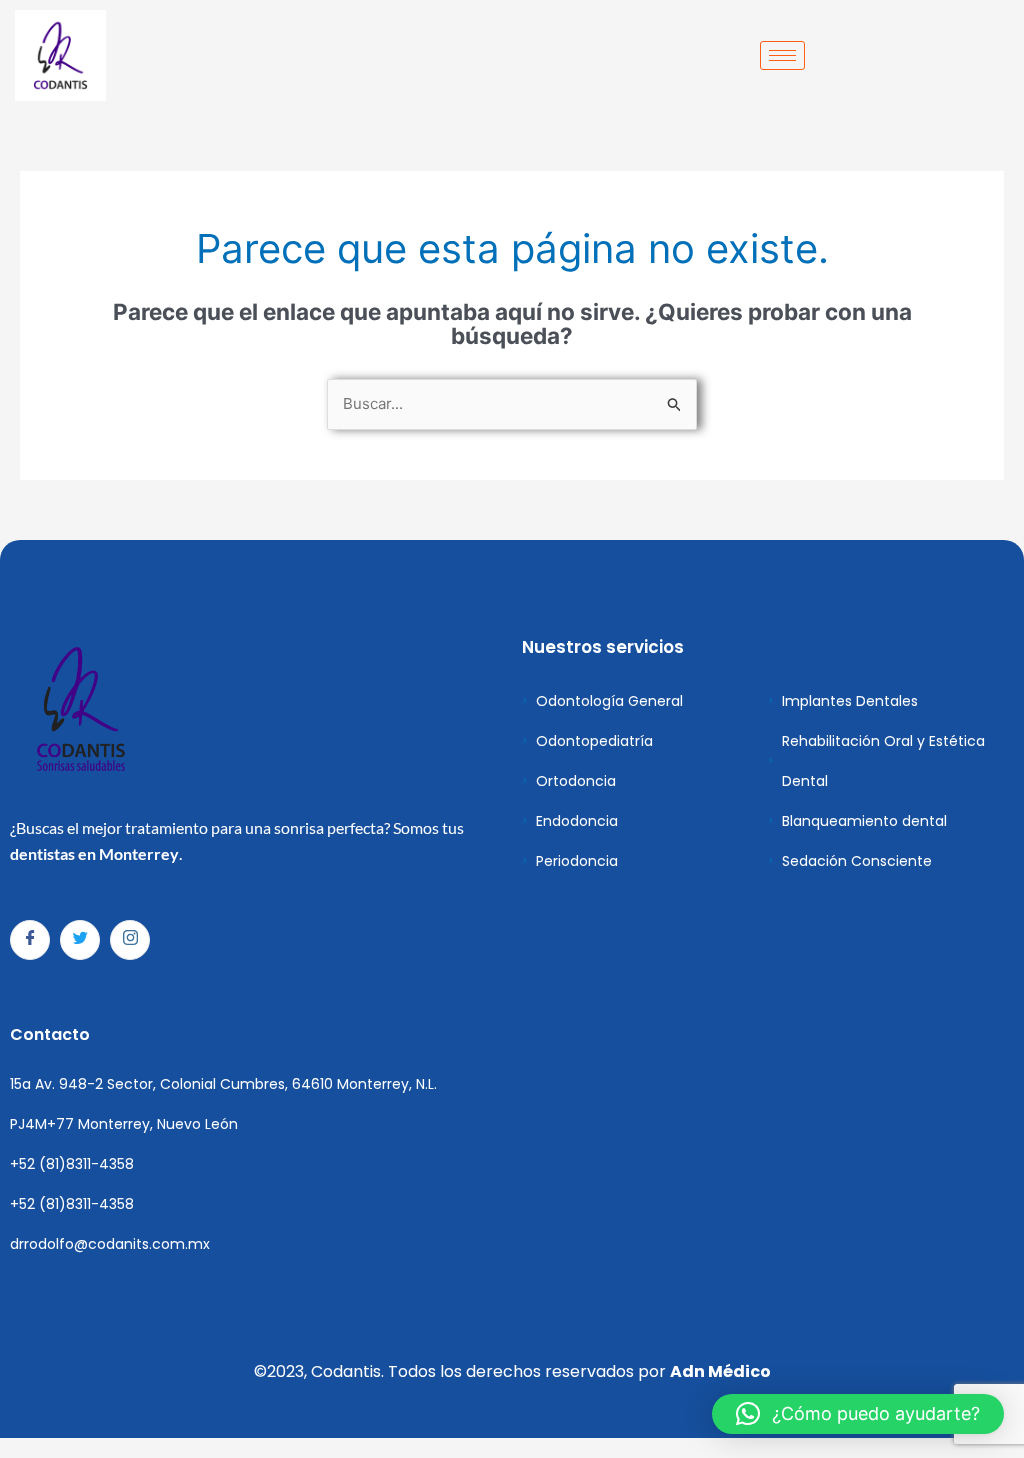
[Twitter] (80, 940)
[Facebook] (30, 940)
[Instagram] (130, 940)
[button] (858, 1414)
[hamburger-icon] (782, 55)
